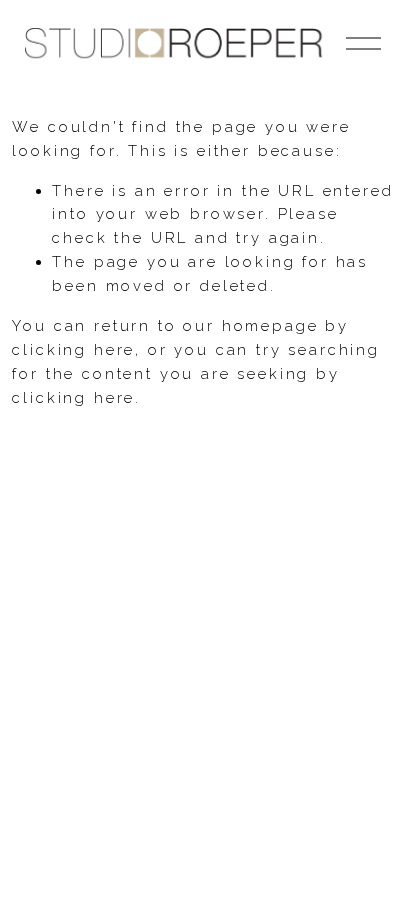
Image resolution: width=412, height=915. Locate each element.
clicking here (73, 349)
